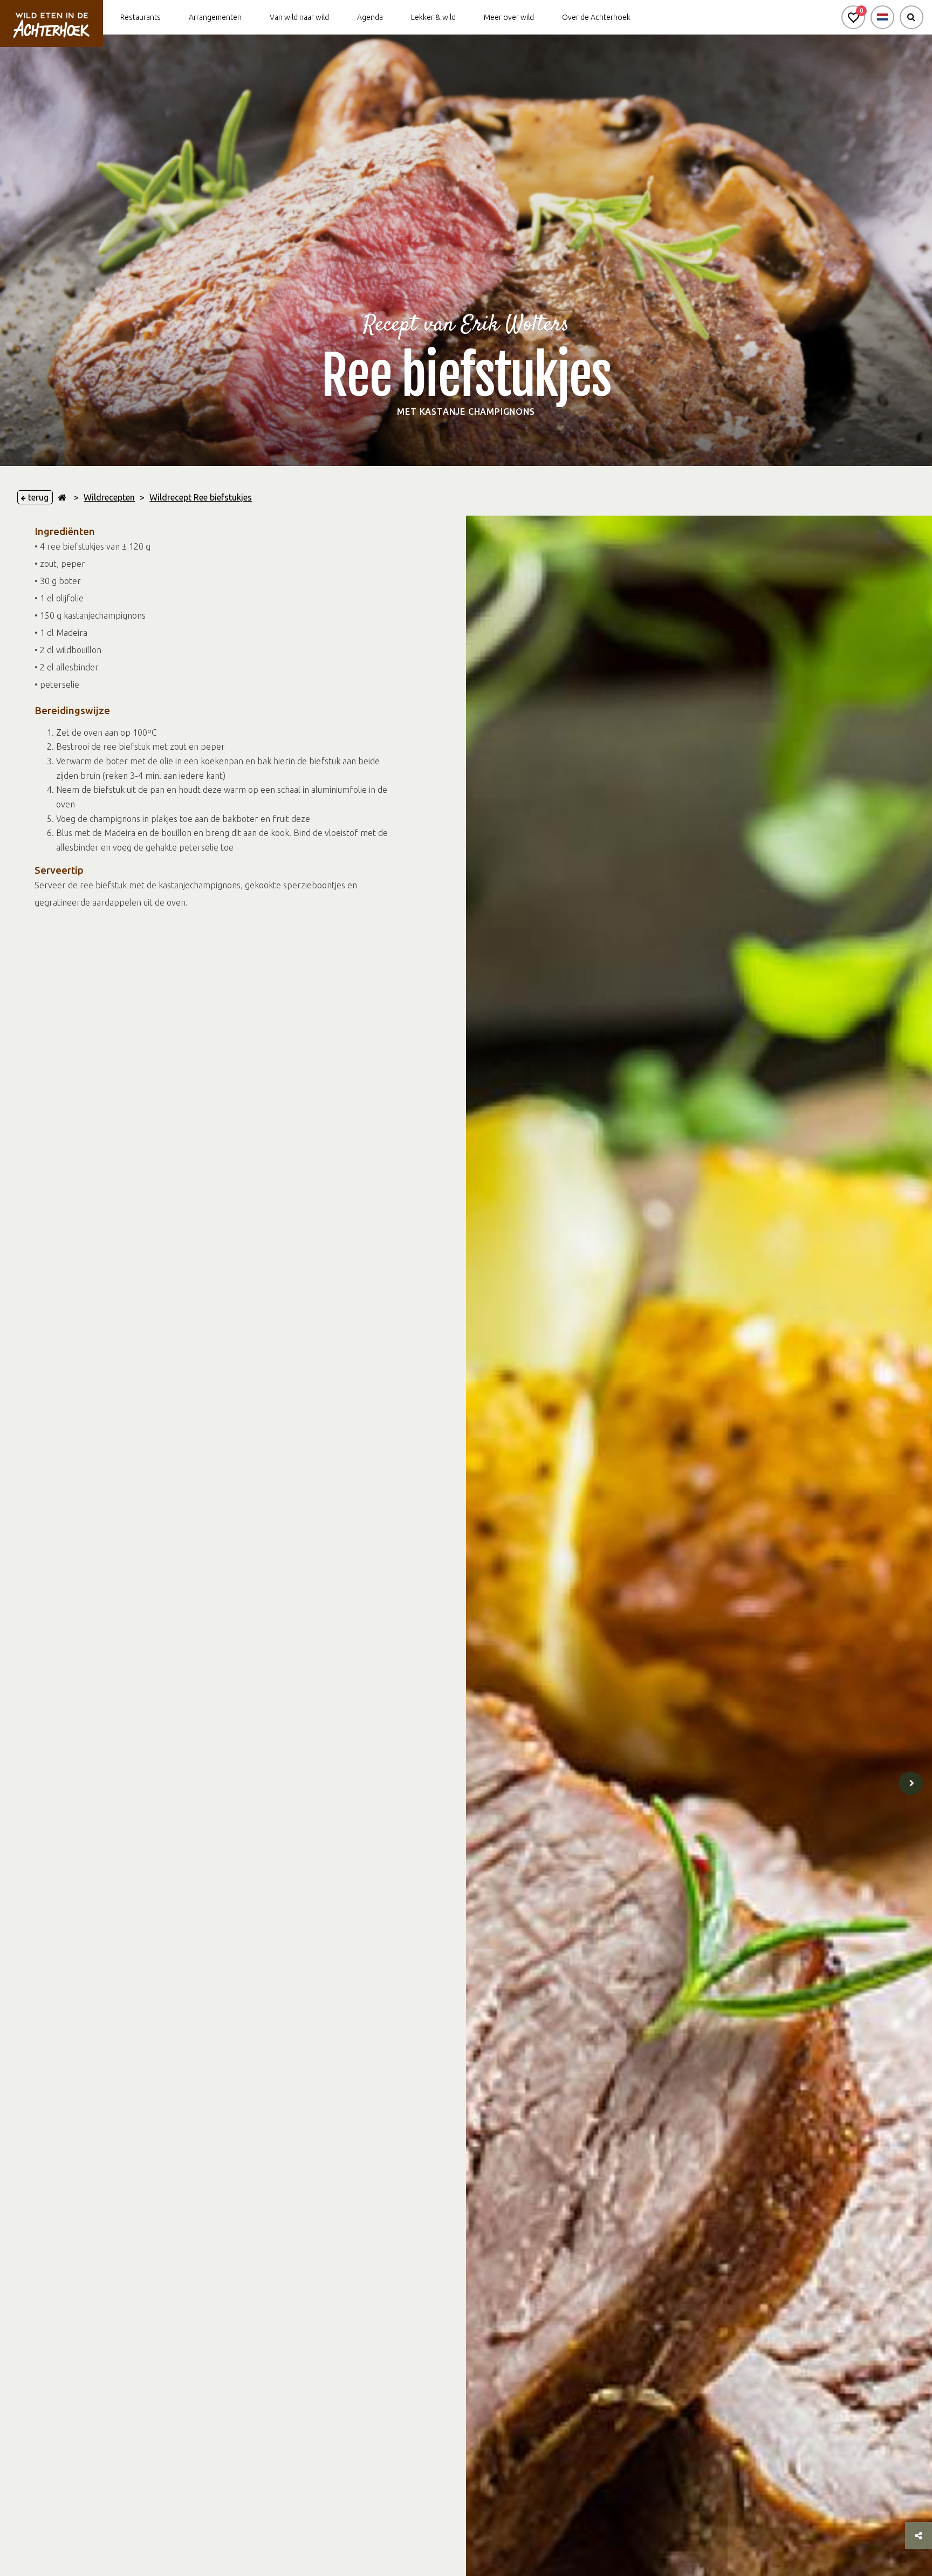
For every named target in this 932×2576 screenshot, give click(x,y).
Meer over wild (509, 17)
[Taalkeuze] (882, 17)
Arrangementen (215, 17)
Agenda (370, 17)
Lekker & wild (433, 17)
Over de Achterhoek (596, 17)
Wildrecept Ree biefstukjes (201, 497)
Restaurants (141, 17)
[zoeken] (912, 17)
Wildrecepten (109, 497)
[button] (853, 17)
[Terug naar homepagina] (62, 497)
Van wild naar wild (299, 17)
